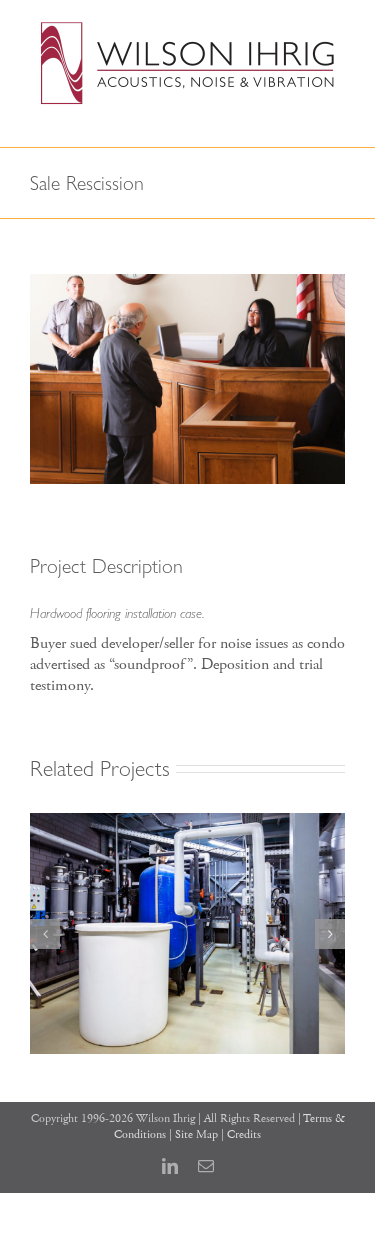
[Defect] (187, 823)
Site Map (196, 1134)
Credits (244, 1134)
